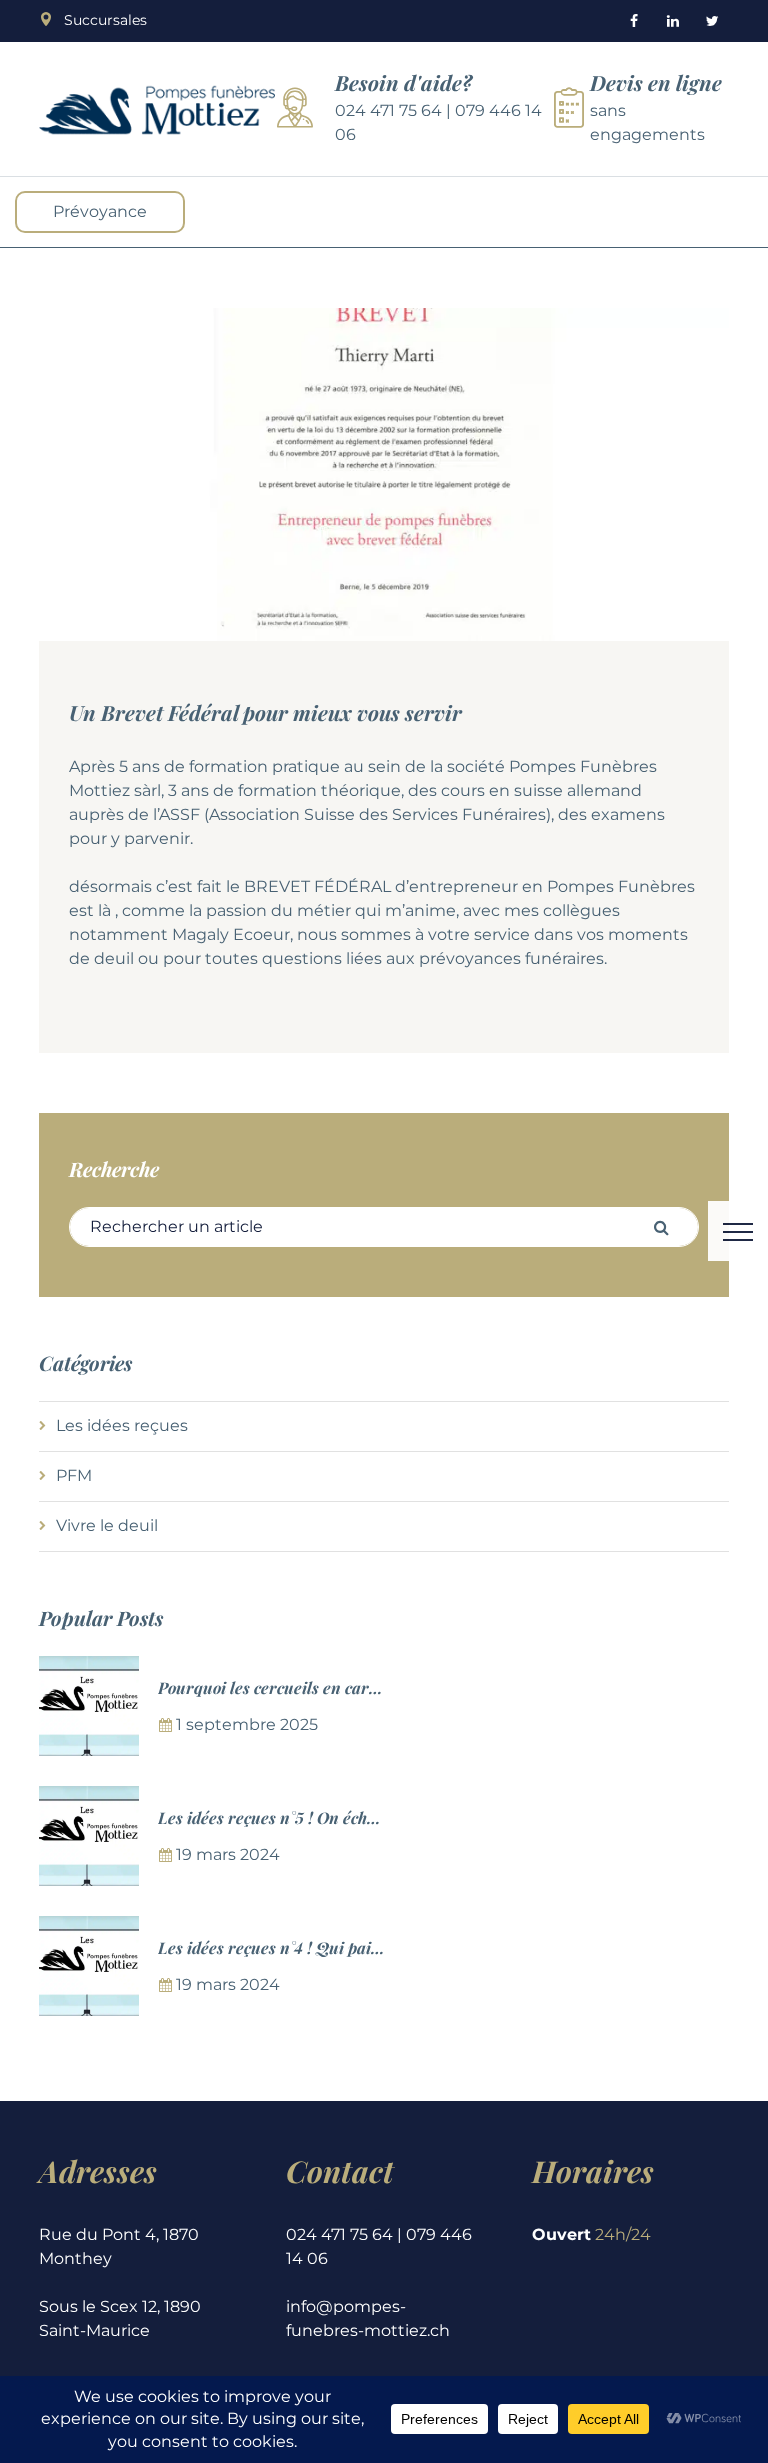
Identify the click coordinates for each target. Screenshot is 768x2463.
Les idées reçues (122, 1425)
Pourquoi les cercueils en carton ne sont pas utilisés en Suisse (383, 1687)
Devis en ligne (656, 82)
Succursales (105, 20)
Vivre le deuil (107, 1525)
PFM (74, 1475)
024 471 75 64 (388, 110)
